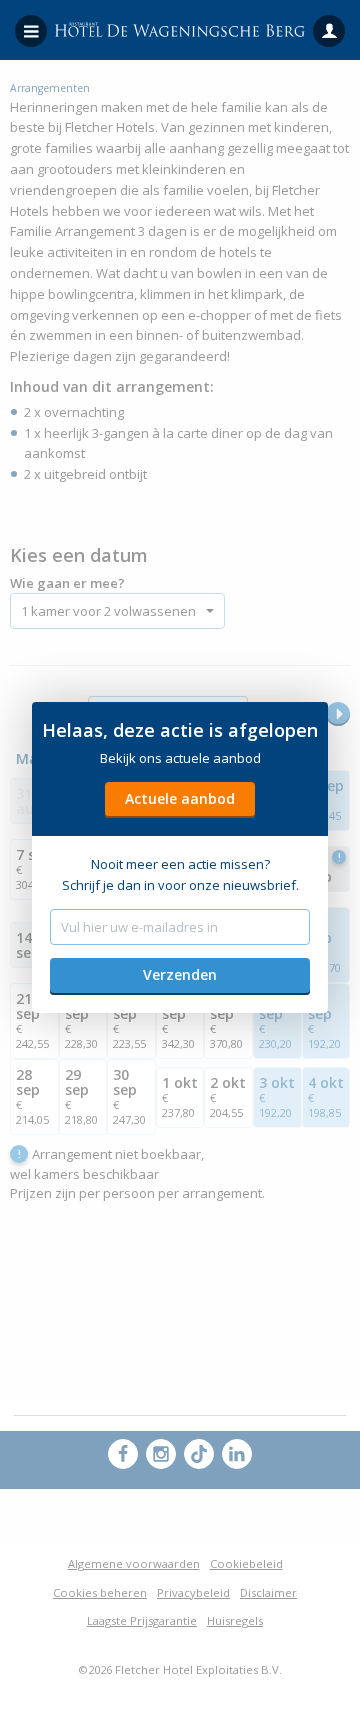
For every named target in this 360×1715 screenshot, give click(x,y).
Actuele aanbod (180, 798)
